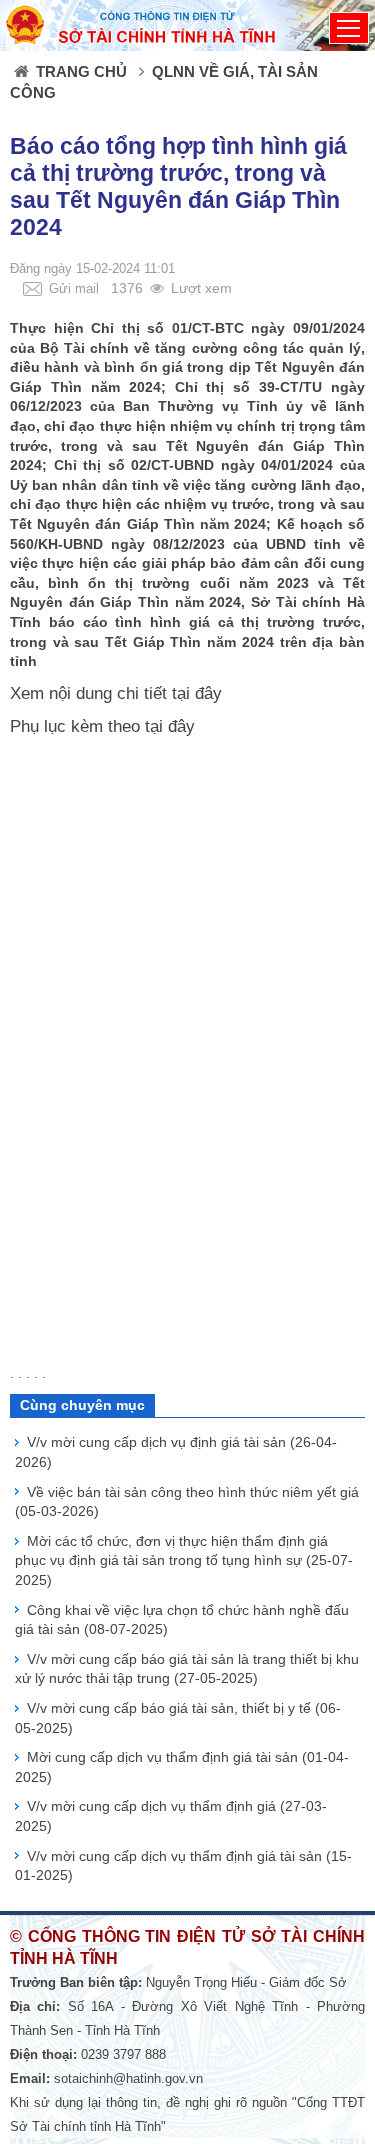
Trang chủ (81, 71)
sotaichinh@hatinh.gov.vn (128, 2078)
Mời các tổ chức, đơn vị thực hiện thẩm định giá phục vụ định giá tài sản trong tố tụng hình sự (184, 1560)
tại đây (197, 693)
